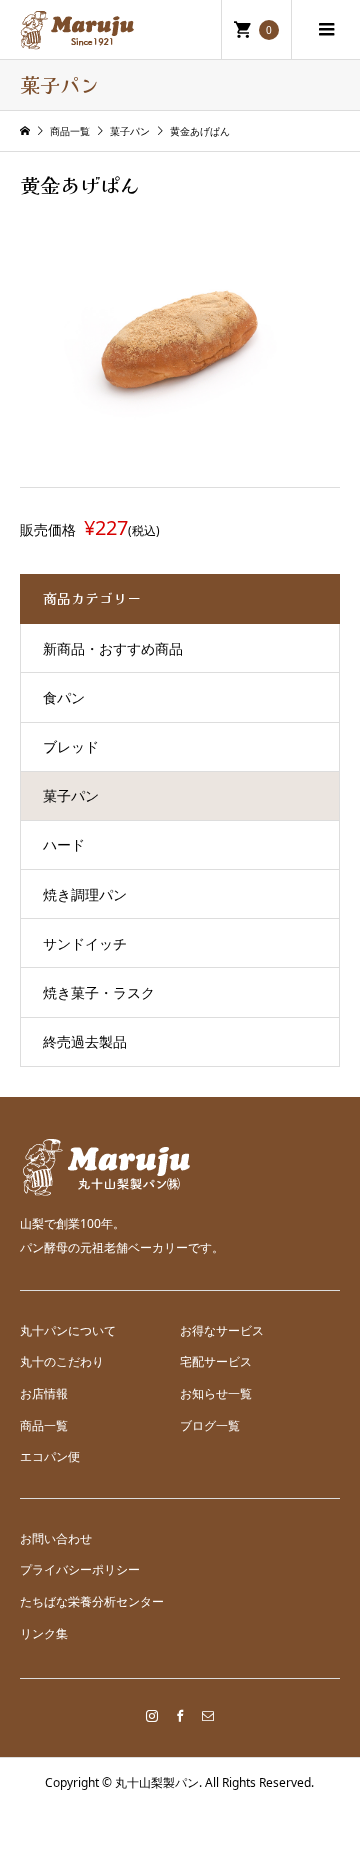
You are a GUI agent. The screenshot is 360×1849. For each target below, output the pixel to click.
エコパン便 (50, 1456)
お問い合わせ (56, 1538)
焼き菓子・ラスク (99, 992)
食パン (64, 697)
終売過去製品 (85, 1041)
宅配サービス (216, 1361)
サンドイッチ (85, 943)
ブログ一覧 (210, 1425)
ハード (64, 844)
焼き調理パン (85, 894)
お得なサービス (222, 1330)
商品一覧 (44, 1425)
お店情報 (44, 1393)
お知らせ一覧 (216, 1393)
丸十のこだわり (62, 1361)
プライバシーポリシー (80, 1569)
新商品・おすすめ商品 (113, 648)
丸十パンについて (68, 1330)
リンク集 (44, 1633)
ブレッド (71, 746)
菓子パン (71, 795)
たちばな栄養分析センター (92, 1601)
